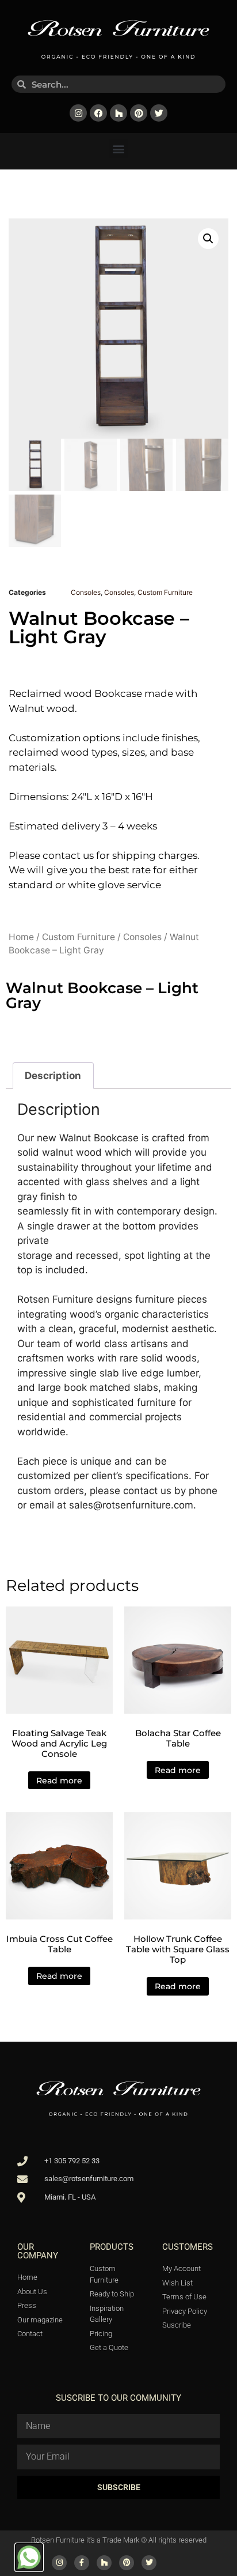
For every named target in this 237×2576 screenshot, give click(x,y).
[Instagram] (78, 113)
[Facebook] (98, 113)
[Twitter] (159, 113)
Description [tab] (53, 1076)
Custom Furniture (165, 592)
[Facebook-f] (82, 2563)
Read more (59, 1781)
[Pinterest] (139, 113)
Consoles (86, 592)
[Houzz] (118, 113)
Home (21, 937)
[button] (119, 148)
